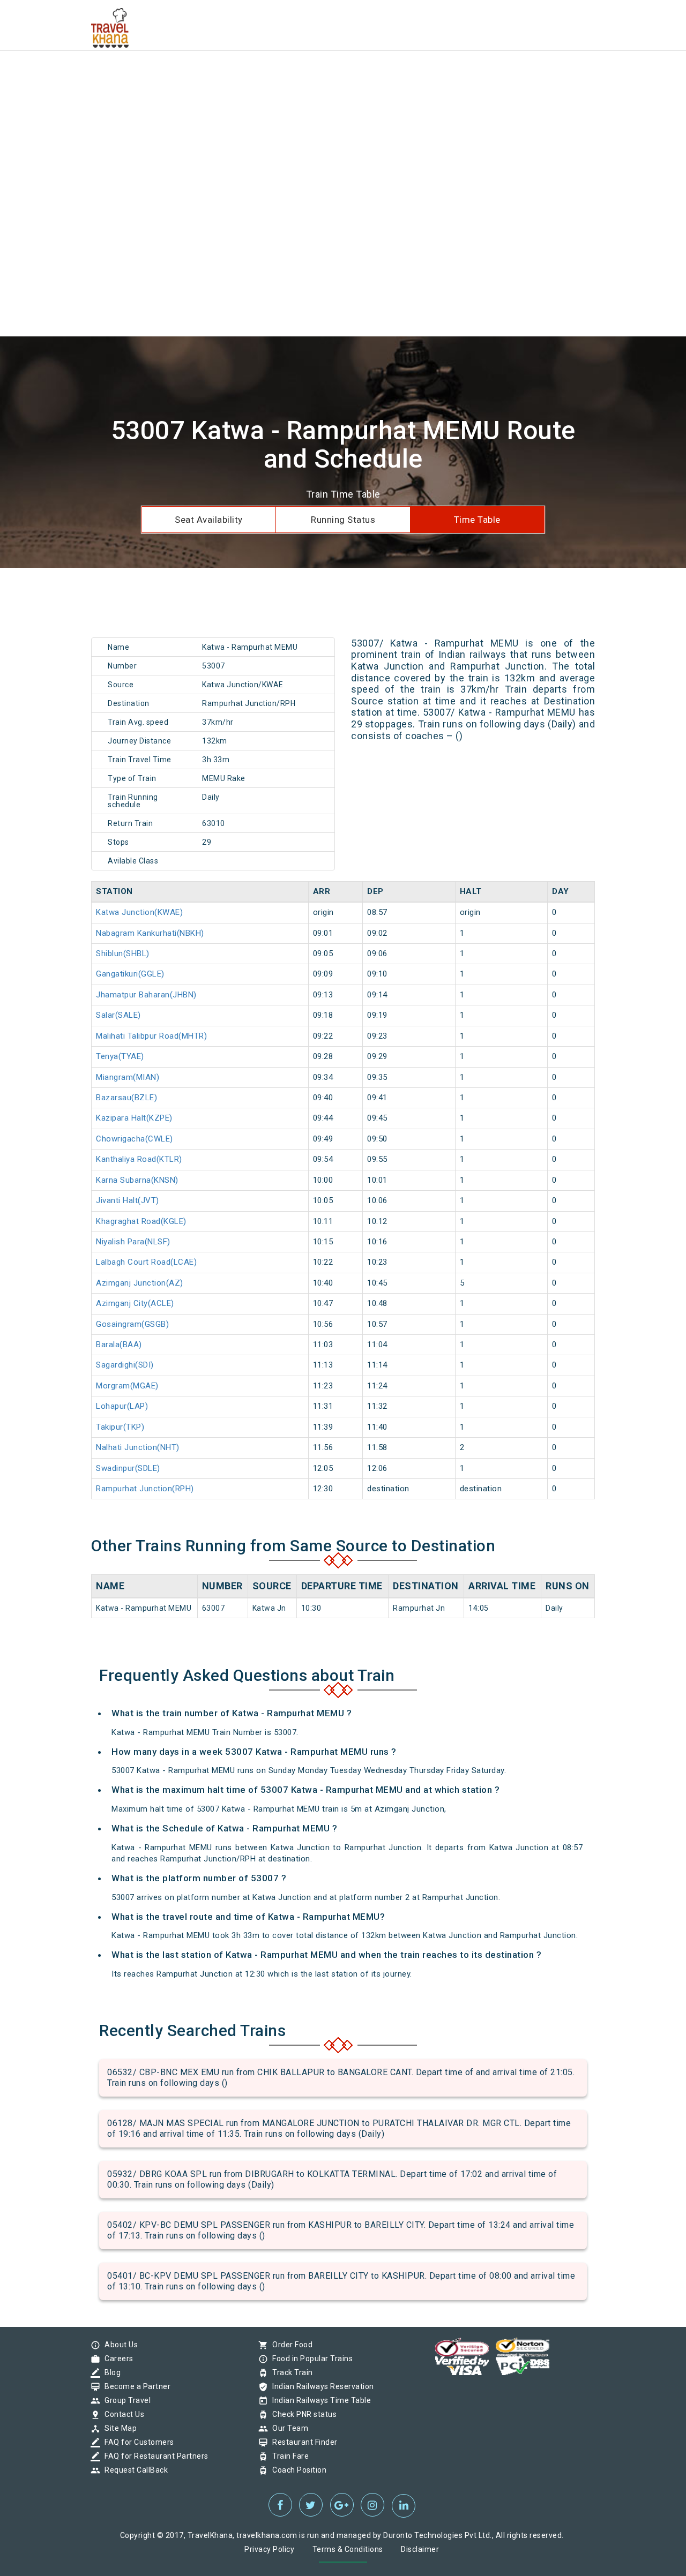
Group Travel (125, 2400)
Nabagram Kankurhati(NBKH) (150, 933)
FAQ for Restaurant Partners (154, 2456)
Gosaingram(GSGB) (132, 1324)
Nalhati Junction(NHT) (138, 1447)
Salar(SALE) (118, 1015)
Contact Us (122, 2414)
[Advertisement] (322, 75)
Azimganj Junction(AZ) (140, 1283)
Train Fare (288, 2456)
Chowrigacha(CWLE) (135, 1139)
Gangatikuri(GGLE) (130, 974)
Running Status (343, 520)
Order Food (290, 2345)
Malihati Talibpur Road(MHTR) (151, 1036)
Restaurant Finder (302, 2442)
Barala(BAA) (119, 1345)
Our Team (288, 2428)
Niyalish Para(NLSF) (133, 1242)
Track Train (290, 2372)
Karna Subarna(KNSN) (137, 1180)
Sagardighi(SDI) (125, 1365)
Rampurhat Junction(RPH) (145, 1489)
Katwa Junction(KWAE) (139, 912)
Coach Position (297, 2470)
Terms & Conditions (348, 2549)
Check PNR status (302, 2414)
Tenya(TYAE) (120, 1056)
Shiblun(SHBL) (123, 953)
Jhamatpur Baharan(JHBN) (146, 995)
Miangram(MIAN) (128, 1077)
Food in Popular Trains (310, 2359)
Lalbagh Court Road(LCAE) (146, 1262)
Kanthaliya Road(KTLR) (139, 1159)
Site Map (118, 2428)
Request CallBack (133, 2470)
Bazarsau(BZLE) (126, 1098)
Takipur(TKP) (120, 1427)
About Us (118, 2345)
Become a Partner (135, 2386)
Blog (110, 2372)
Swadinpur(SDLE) (128, 1468)
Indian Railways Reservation (320, 2386)
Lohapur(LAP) (122, 1406)
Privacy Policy (269, 2549)
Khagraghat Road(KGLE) (141, 1221)
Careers (116, 2359)
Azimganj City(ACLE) (135, 1303)
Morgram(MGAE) (127, 1386)
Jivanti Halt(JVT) (128, 1200)
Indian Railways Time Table (319, 2400)
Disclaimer (420, 2549)
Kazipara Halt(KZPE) (134, 1118)
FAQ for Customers (137, 2442)
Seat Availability (209, 520)
